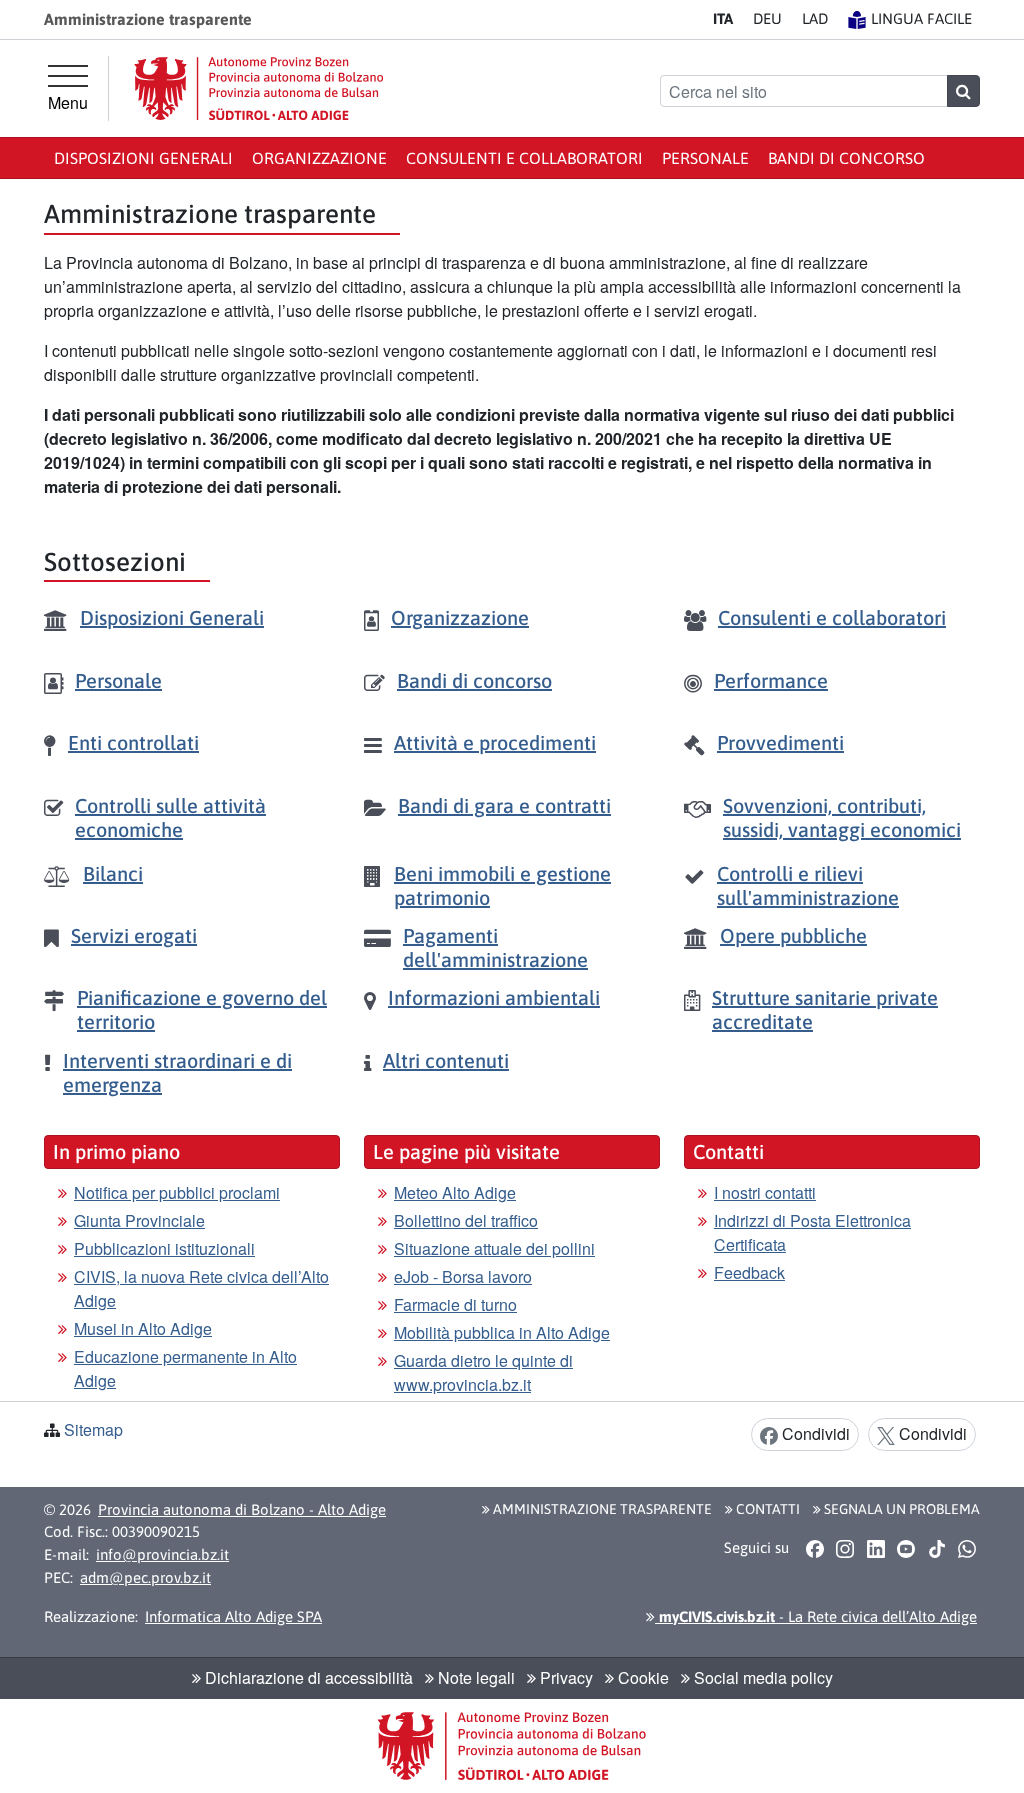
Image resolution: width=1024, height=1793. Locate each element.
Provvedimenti (780, 742)
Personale (705, 158)
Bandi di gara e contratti (504, 805)
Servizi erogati (134, 935)
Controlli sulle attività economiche (170, 817)
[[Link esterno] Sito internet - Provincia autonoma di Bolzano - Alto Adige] (259, 88)
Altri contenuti (446, 1060)
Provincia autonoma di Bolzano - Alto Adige (242, 1509)
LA (815, 18)
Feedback (749, 1272)
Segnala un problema (900, 1509)
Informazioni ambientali (494, 997)
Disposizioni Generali (172, 617)
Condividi (814, 1433)
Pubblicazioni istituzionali (164, 1248)
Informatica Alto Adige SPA (233, 1616)
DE (767, 18)
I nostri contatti (765, 1192)
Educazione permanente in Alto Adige (185, 1368)
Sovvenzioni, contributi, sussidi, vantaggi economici (842, 817)
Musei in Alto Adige (143, 1328)
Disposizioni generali (143, 158)
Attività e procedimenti (495, 742)
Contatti (766, 1509)
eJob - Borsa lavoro (463, 1276)
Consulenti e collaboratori (524, 158)
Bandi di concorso (846, 158)
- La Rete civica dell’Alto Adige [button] (816, 1616)
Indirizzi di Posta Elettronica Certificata (812, 1232)
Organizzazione (319, 158)
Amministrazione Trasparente (601, 1509)
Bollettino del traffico (466, 1220)
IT (723, 18)
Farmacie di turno (455, 1304)
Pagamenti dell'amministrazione (495, 947)
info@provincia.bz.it (162, 1554)
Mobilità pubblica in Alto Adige (502, 1332)
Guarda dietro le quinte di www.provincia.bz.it (483, 1372)
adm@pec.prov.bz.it (145, 1577)
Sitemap (93, 1429)
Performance (771, 680)
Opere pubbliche (793, 935)
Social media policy (761, 1677)
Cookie (641, 1677)
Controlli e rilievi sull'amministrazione (808, 885)
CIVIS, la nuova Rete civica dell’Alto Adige (201, 1288)
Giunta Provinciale (139, 1220)
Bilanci (113, 873)
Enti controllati (133, 742)
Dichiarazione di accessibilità (307, 1677)
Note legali (474, 1677)
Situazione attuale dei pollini (494, 1248)
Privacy (564, 1677)
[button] (814, 1549)
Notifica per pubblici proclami (177, 1192)
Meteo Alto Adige (455, 1192)
